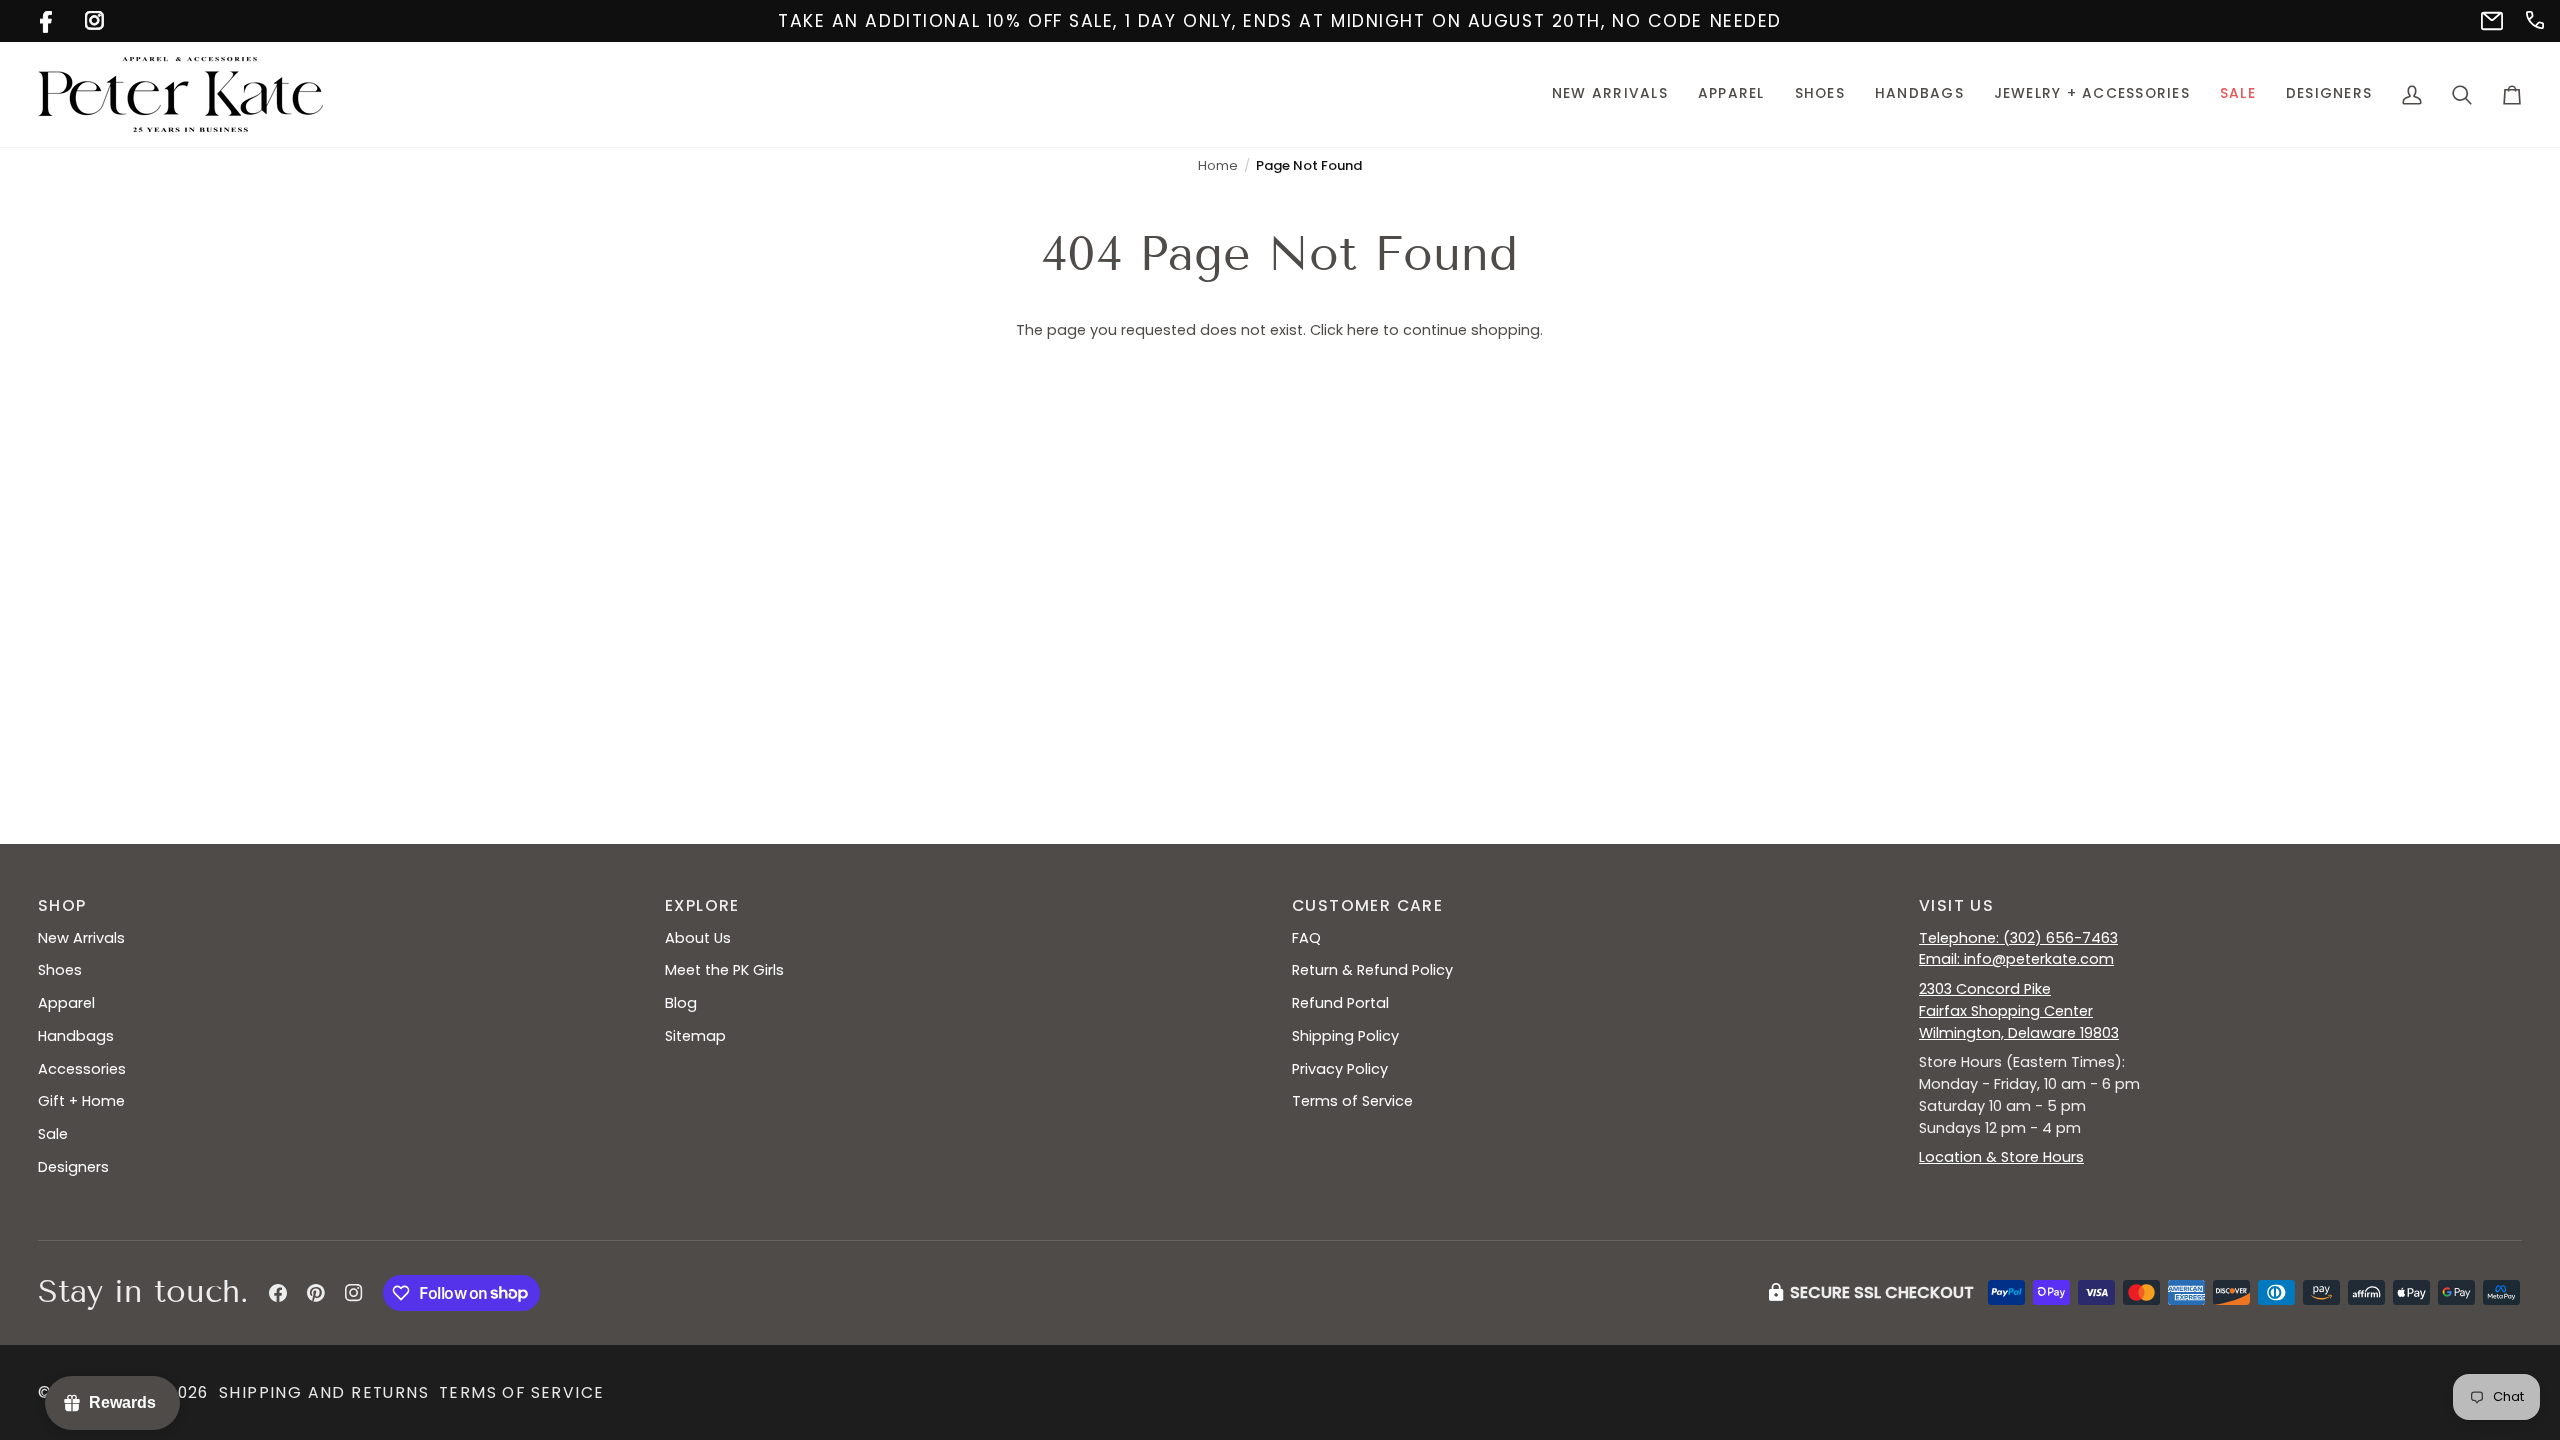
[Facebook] (278, 1293)
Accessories (82, 1069)
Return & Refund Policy (1372, 970)
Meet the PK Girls (724, 970)
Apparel (66, 1003)
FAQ (1306, 938)
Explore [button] (702, 905)
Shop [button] (62, 905)
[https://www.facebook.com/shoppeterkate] (47, 18)
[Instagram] (354, 1293)
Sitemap (695, 1036)
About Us (698, 938)
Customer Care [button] (1367, 905)
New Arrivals (81, 938)
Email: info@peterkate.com (2016, 959)
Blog (681, 1003)
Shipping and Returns (324, 1392)
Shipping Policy (1345, 1036)
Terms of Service (1352, 1101)
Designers (73, 1167)
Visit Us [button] (1956, 905)
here (1363, 330)
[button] (1731, 94)
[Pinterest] (316, 1293)
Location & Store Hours (2001, 1157)
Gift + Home (81, 1101)
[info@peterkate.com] (2488, 18)
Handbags (76, 1036)
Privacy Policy (1340, 1069)
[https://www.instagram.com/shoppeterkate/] (92, 18)
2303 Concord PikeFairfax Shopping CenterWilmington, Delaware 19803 (2019, 1011)
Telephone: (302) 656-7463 (2018, 938)
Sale (53, 1134)
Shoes (60, 970)
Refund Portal (1340, 1003)
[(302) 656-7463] (2533, 18)
